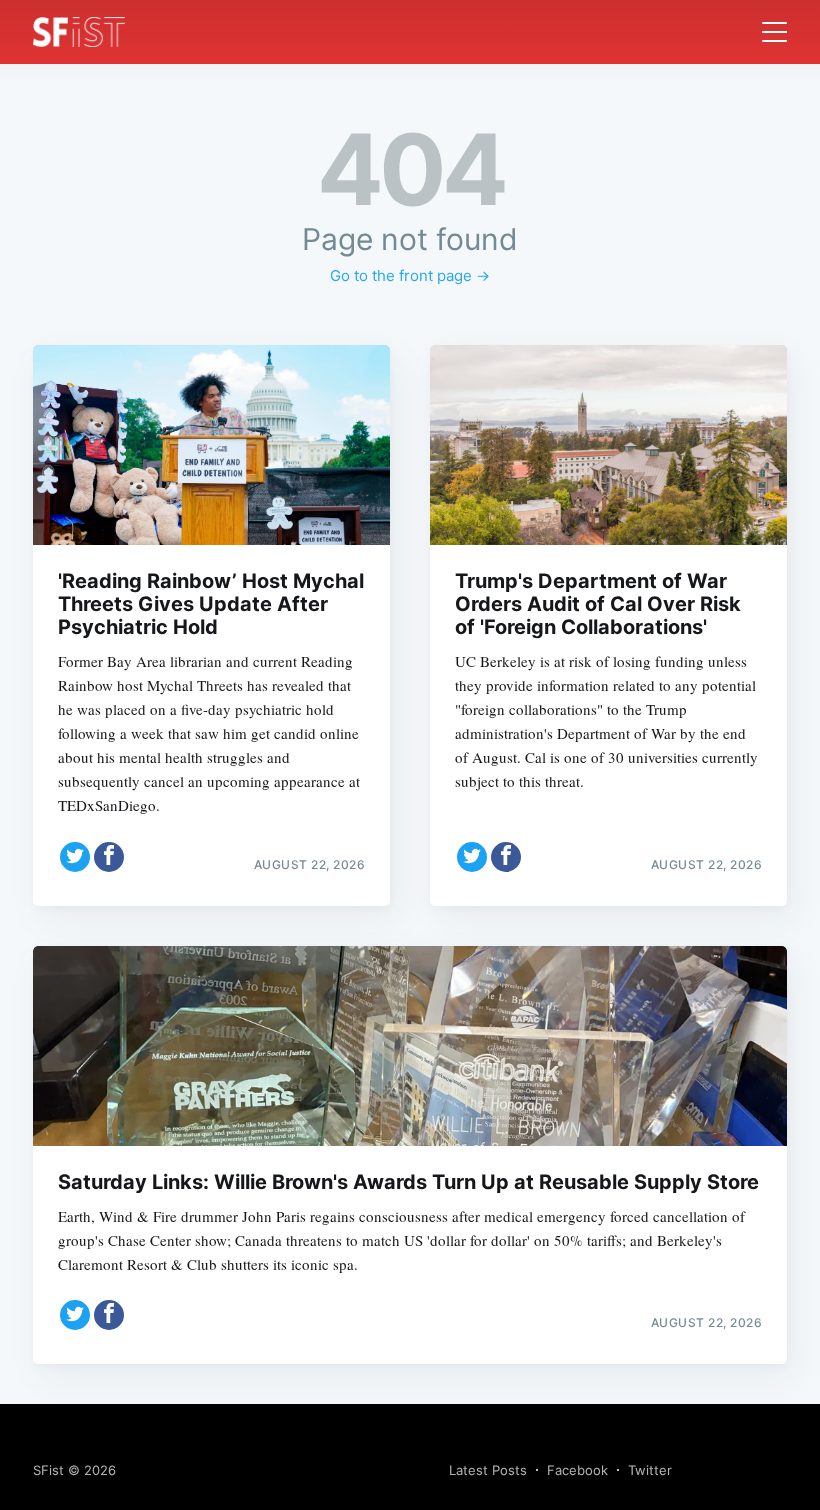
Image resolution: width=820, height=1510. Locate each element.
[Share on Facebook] (109, 857)
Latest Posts (488, 1470)
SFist (48, 1470)
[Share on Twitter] (75, 857)
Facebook (577, 1470)
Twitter (650, 1470)
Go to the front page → (410, 275)
